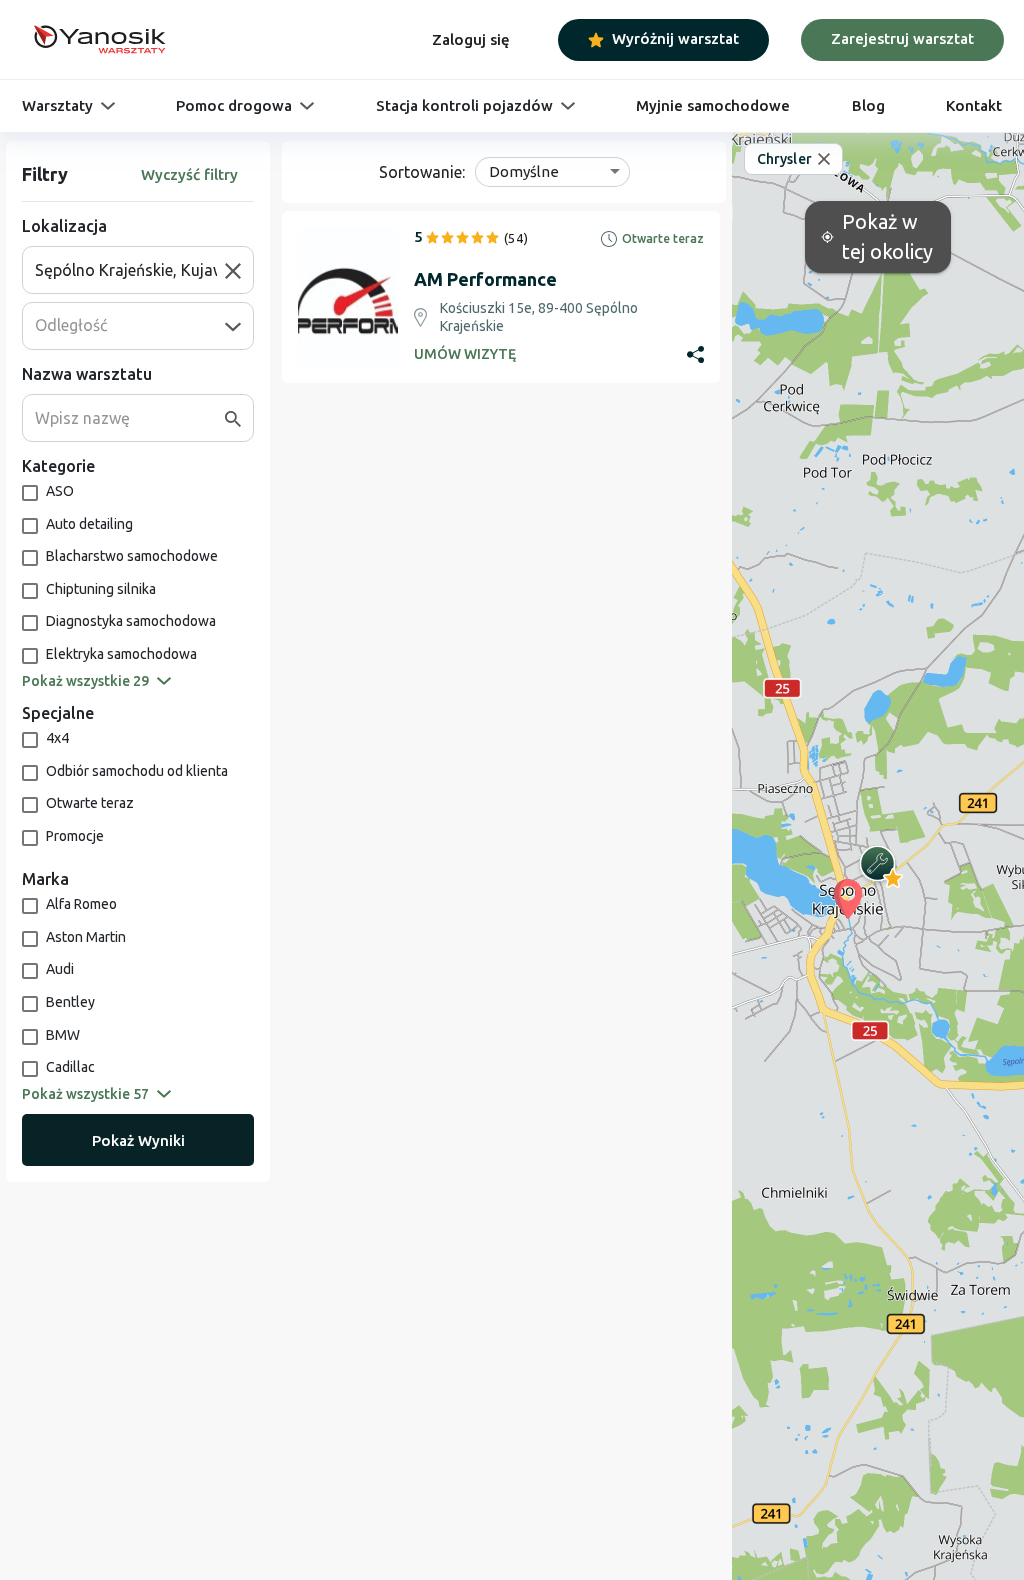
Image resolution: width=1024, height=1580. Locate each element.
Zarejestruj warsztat (902, 38)
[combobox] (130, 270)
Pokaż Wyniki (138, 1140)
